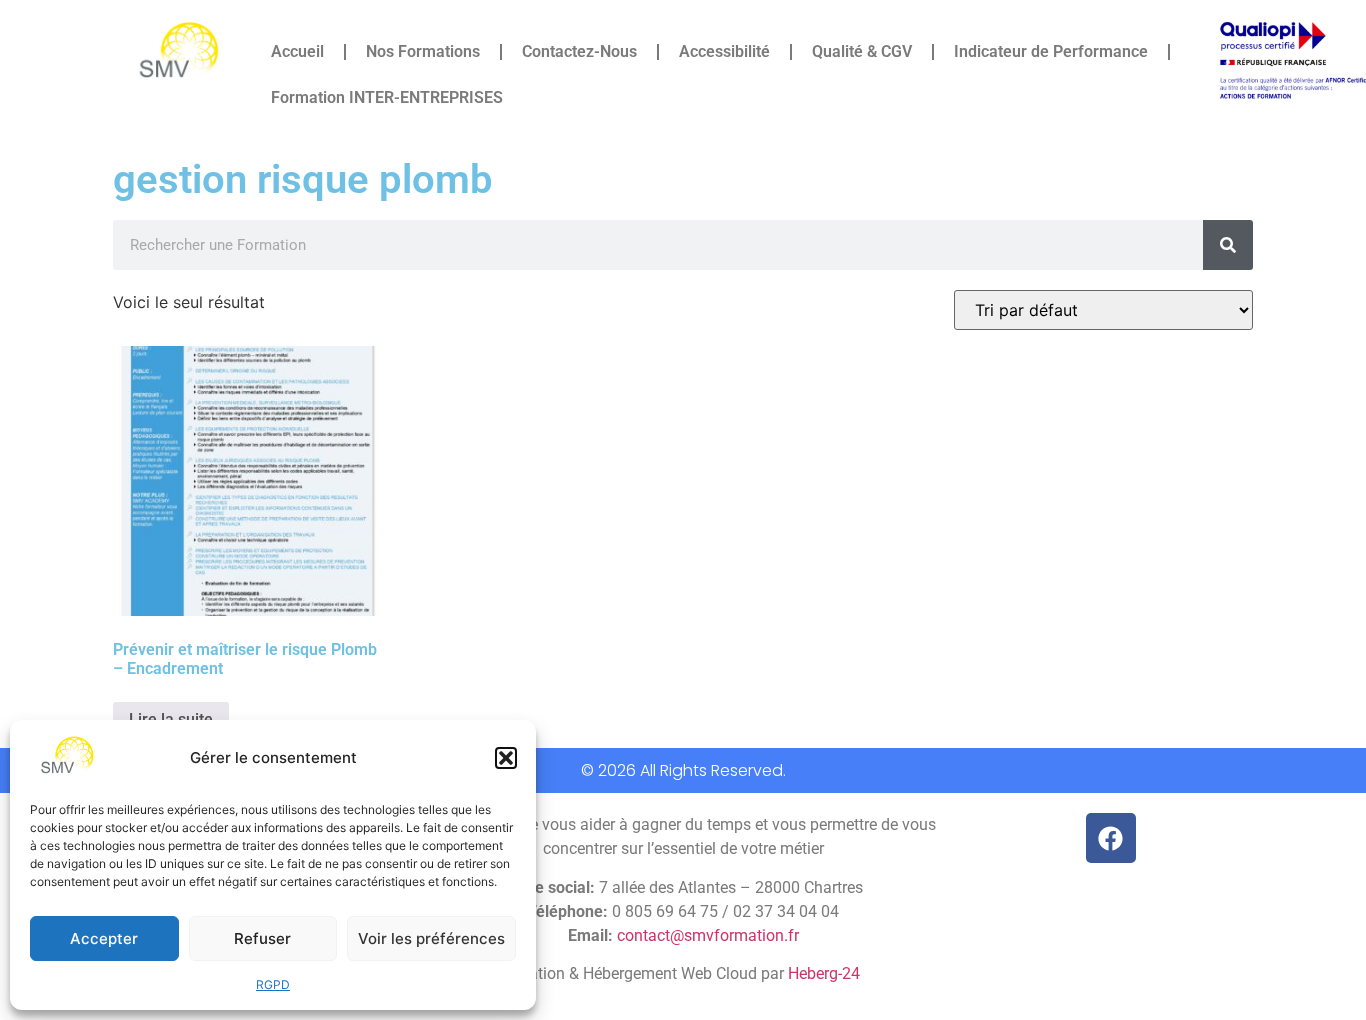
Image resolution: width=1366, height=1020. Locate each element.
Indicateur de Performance (1051, 51)
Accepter (104, 938)
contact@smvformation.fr (708, 935)
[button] (506, 758)
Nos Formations (423, 51)
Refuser (262, 938)
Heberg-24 (824, 973)
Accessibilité (724, 51)
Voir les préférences (431, 938)
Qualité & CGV (862, 51)
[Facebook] (1111, 838)
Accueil (297, 51)
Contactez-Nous (579, 51)
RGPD (273, 984)
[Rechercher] (1228, 245)
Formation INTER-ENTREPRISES (387, 97)
